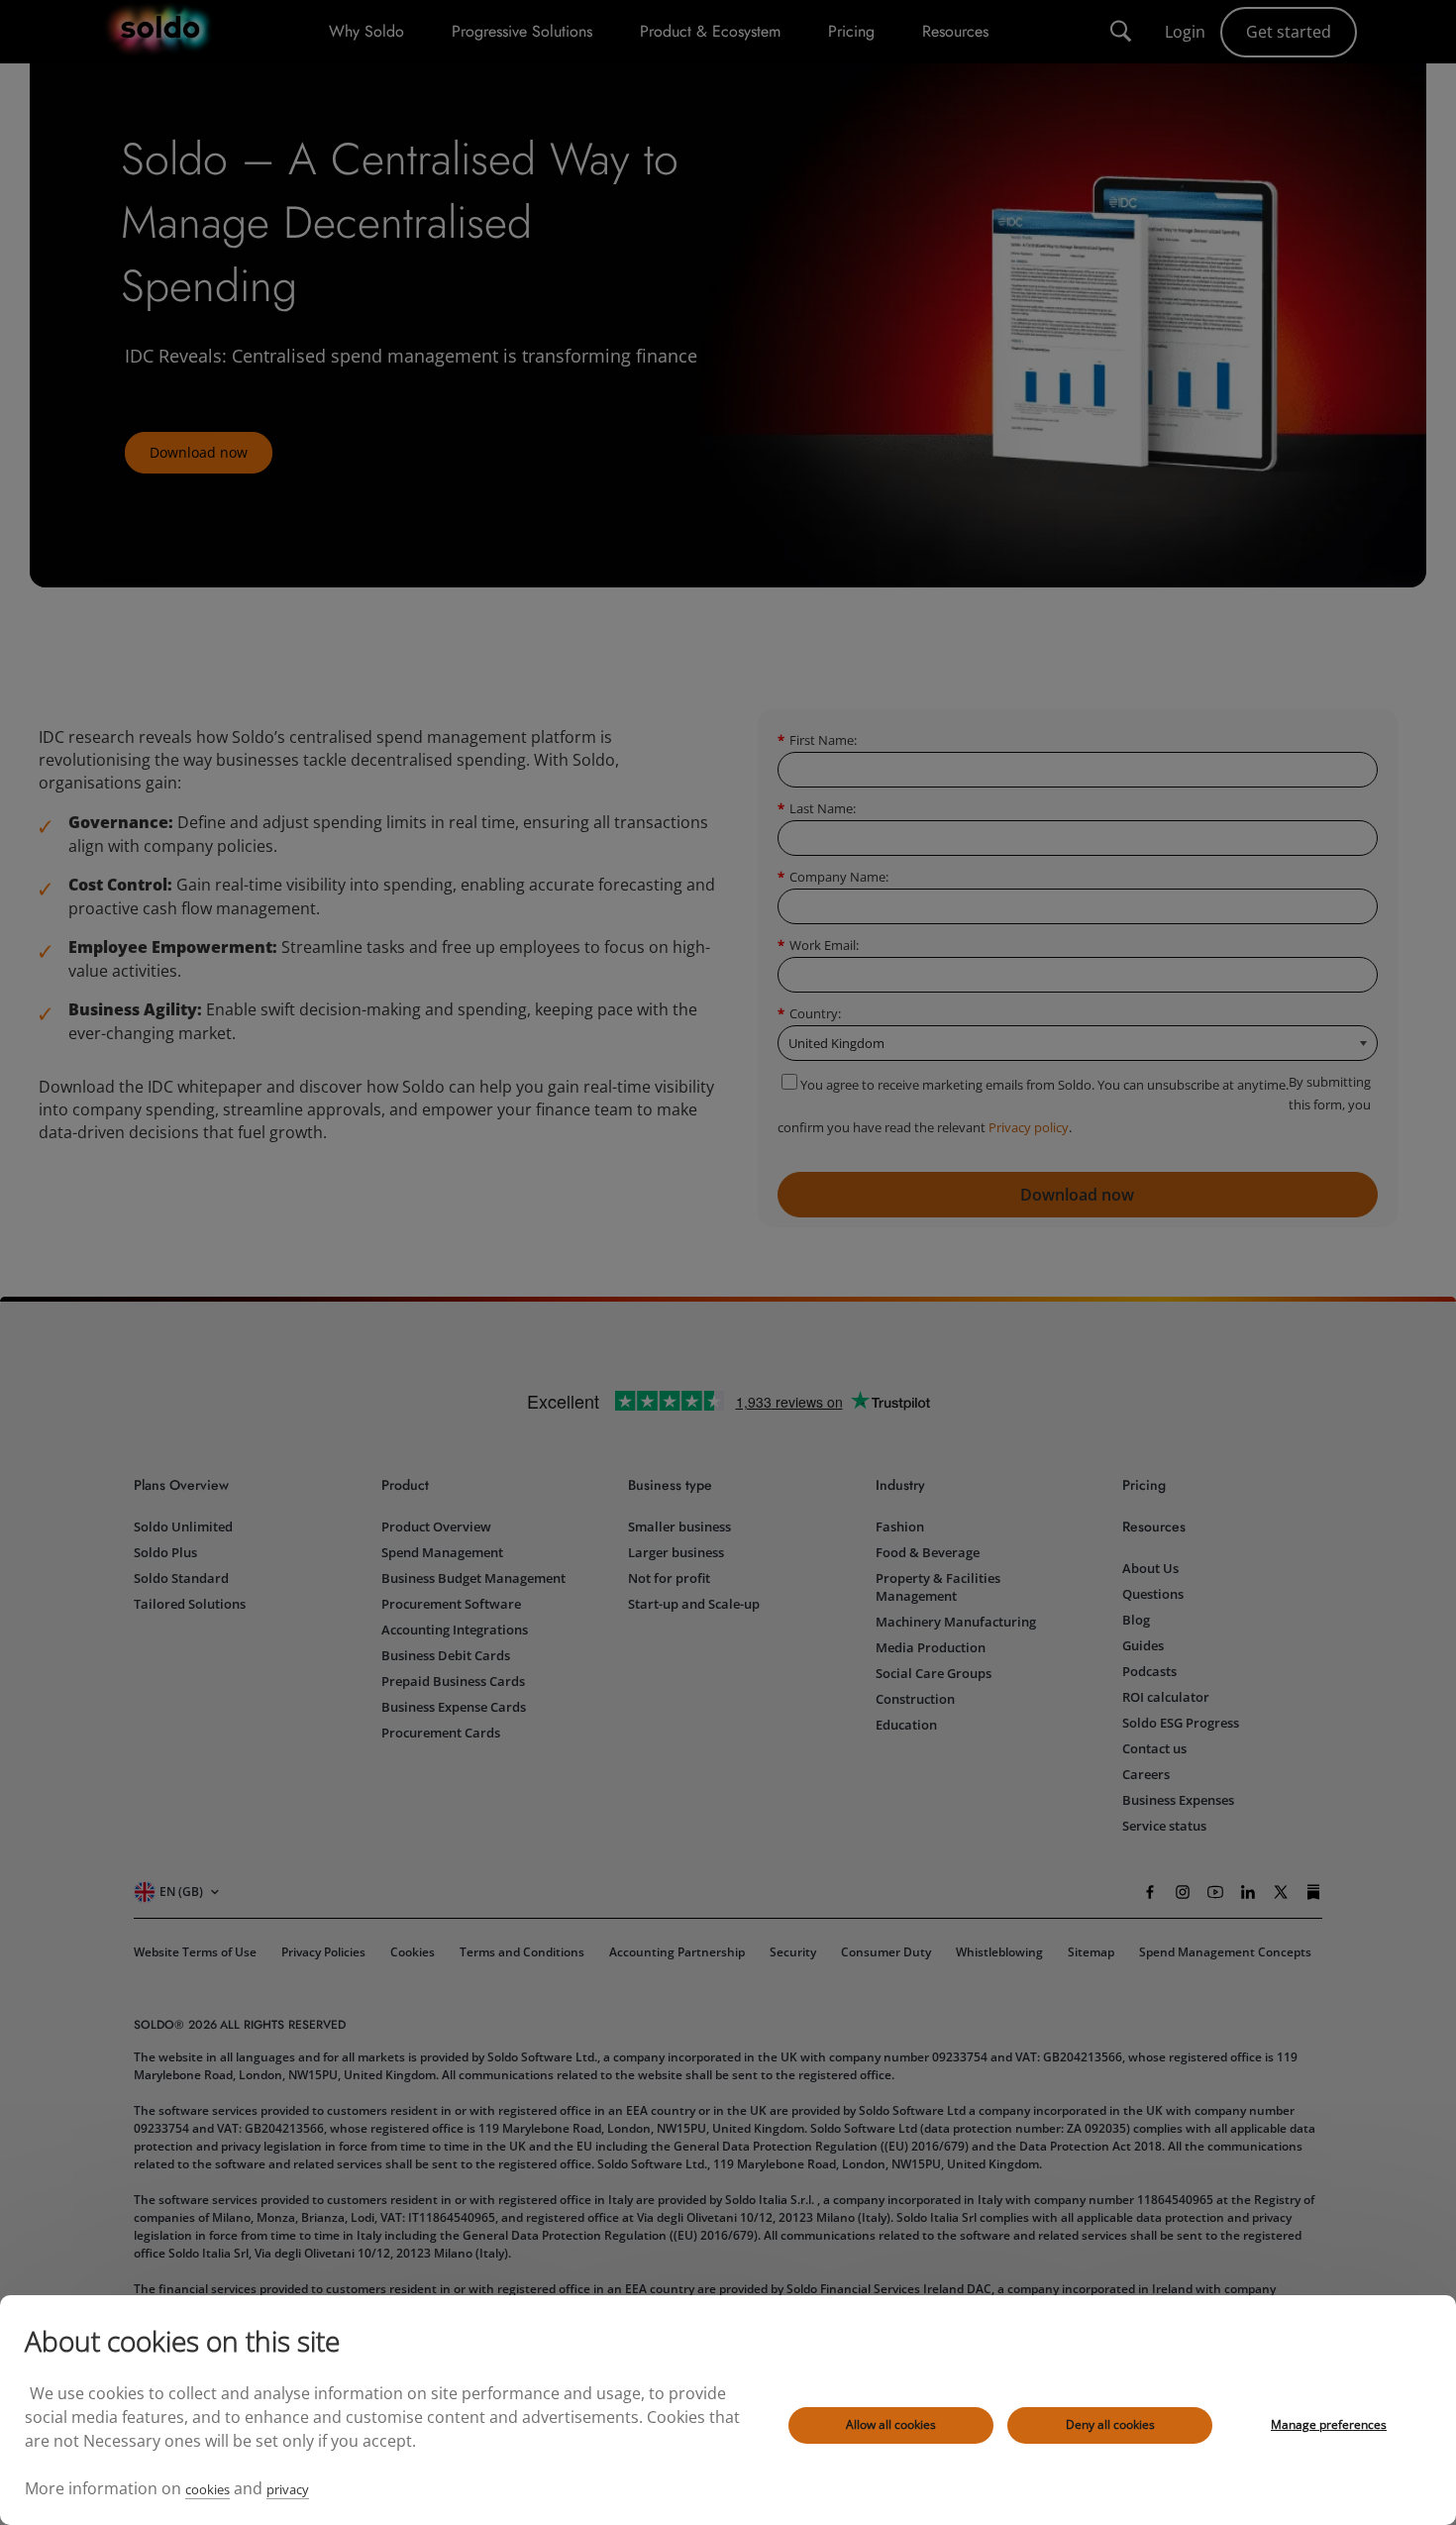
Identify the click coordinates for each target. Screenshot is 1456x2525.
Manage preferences (1329, 2424)
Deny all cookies (1110, 2424)
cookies (208, 2489)
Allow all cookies (891, 2424)
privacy (288, 2489)
